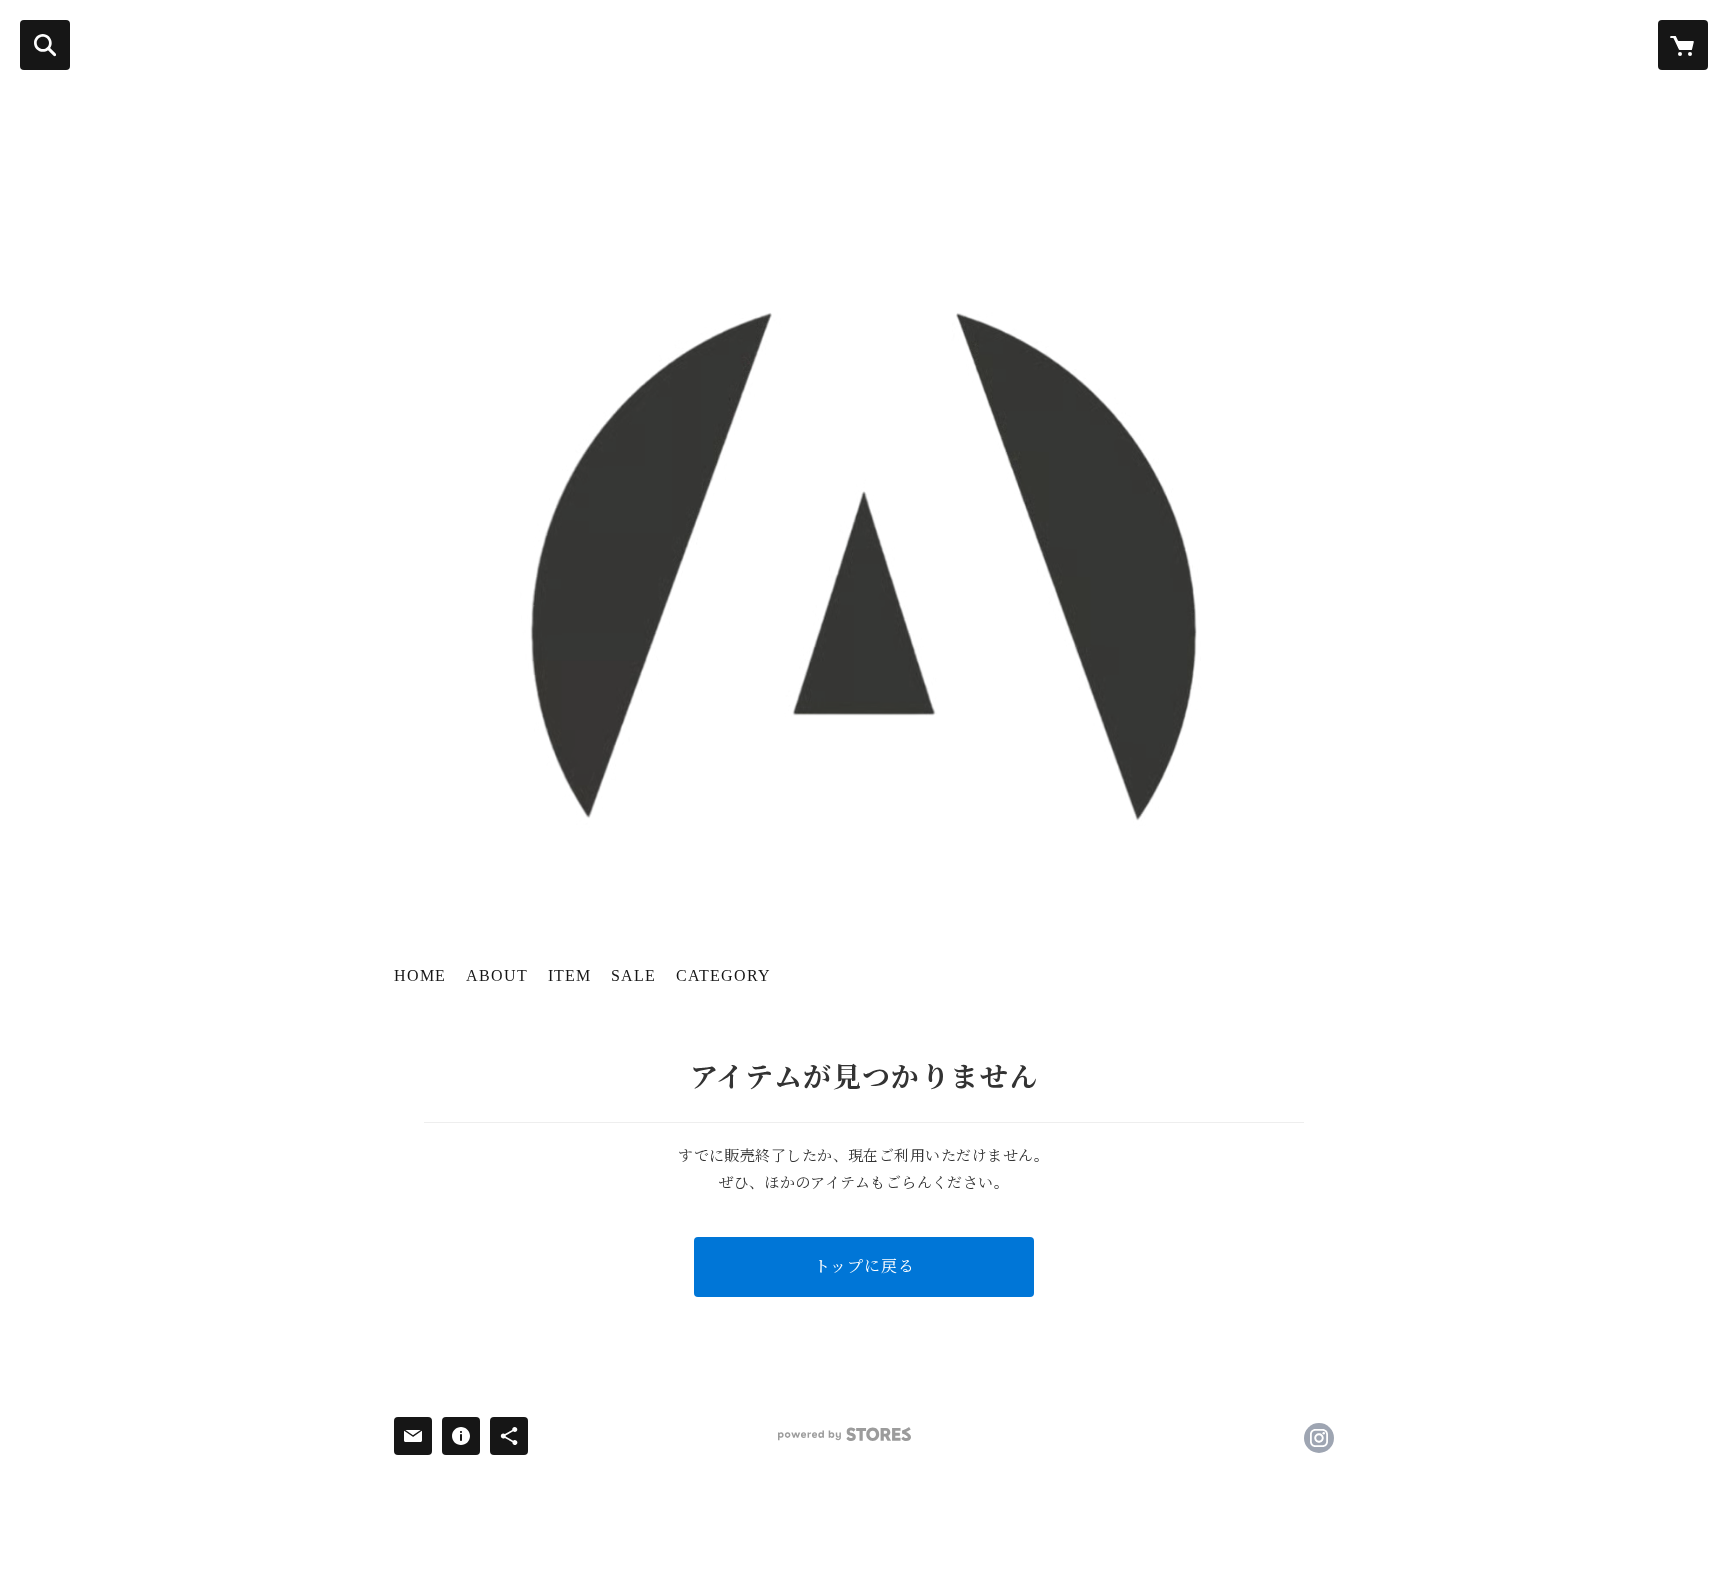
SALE (633, 975)
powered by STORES (844, 1434)
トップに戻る (864, 1266)
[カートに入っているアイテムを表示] (1683, 45)
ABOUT (497, 975)
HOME (420, 975)
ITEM (569, 975)
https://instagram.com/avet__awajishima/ (1319, 1438)
